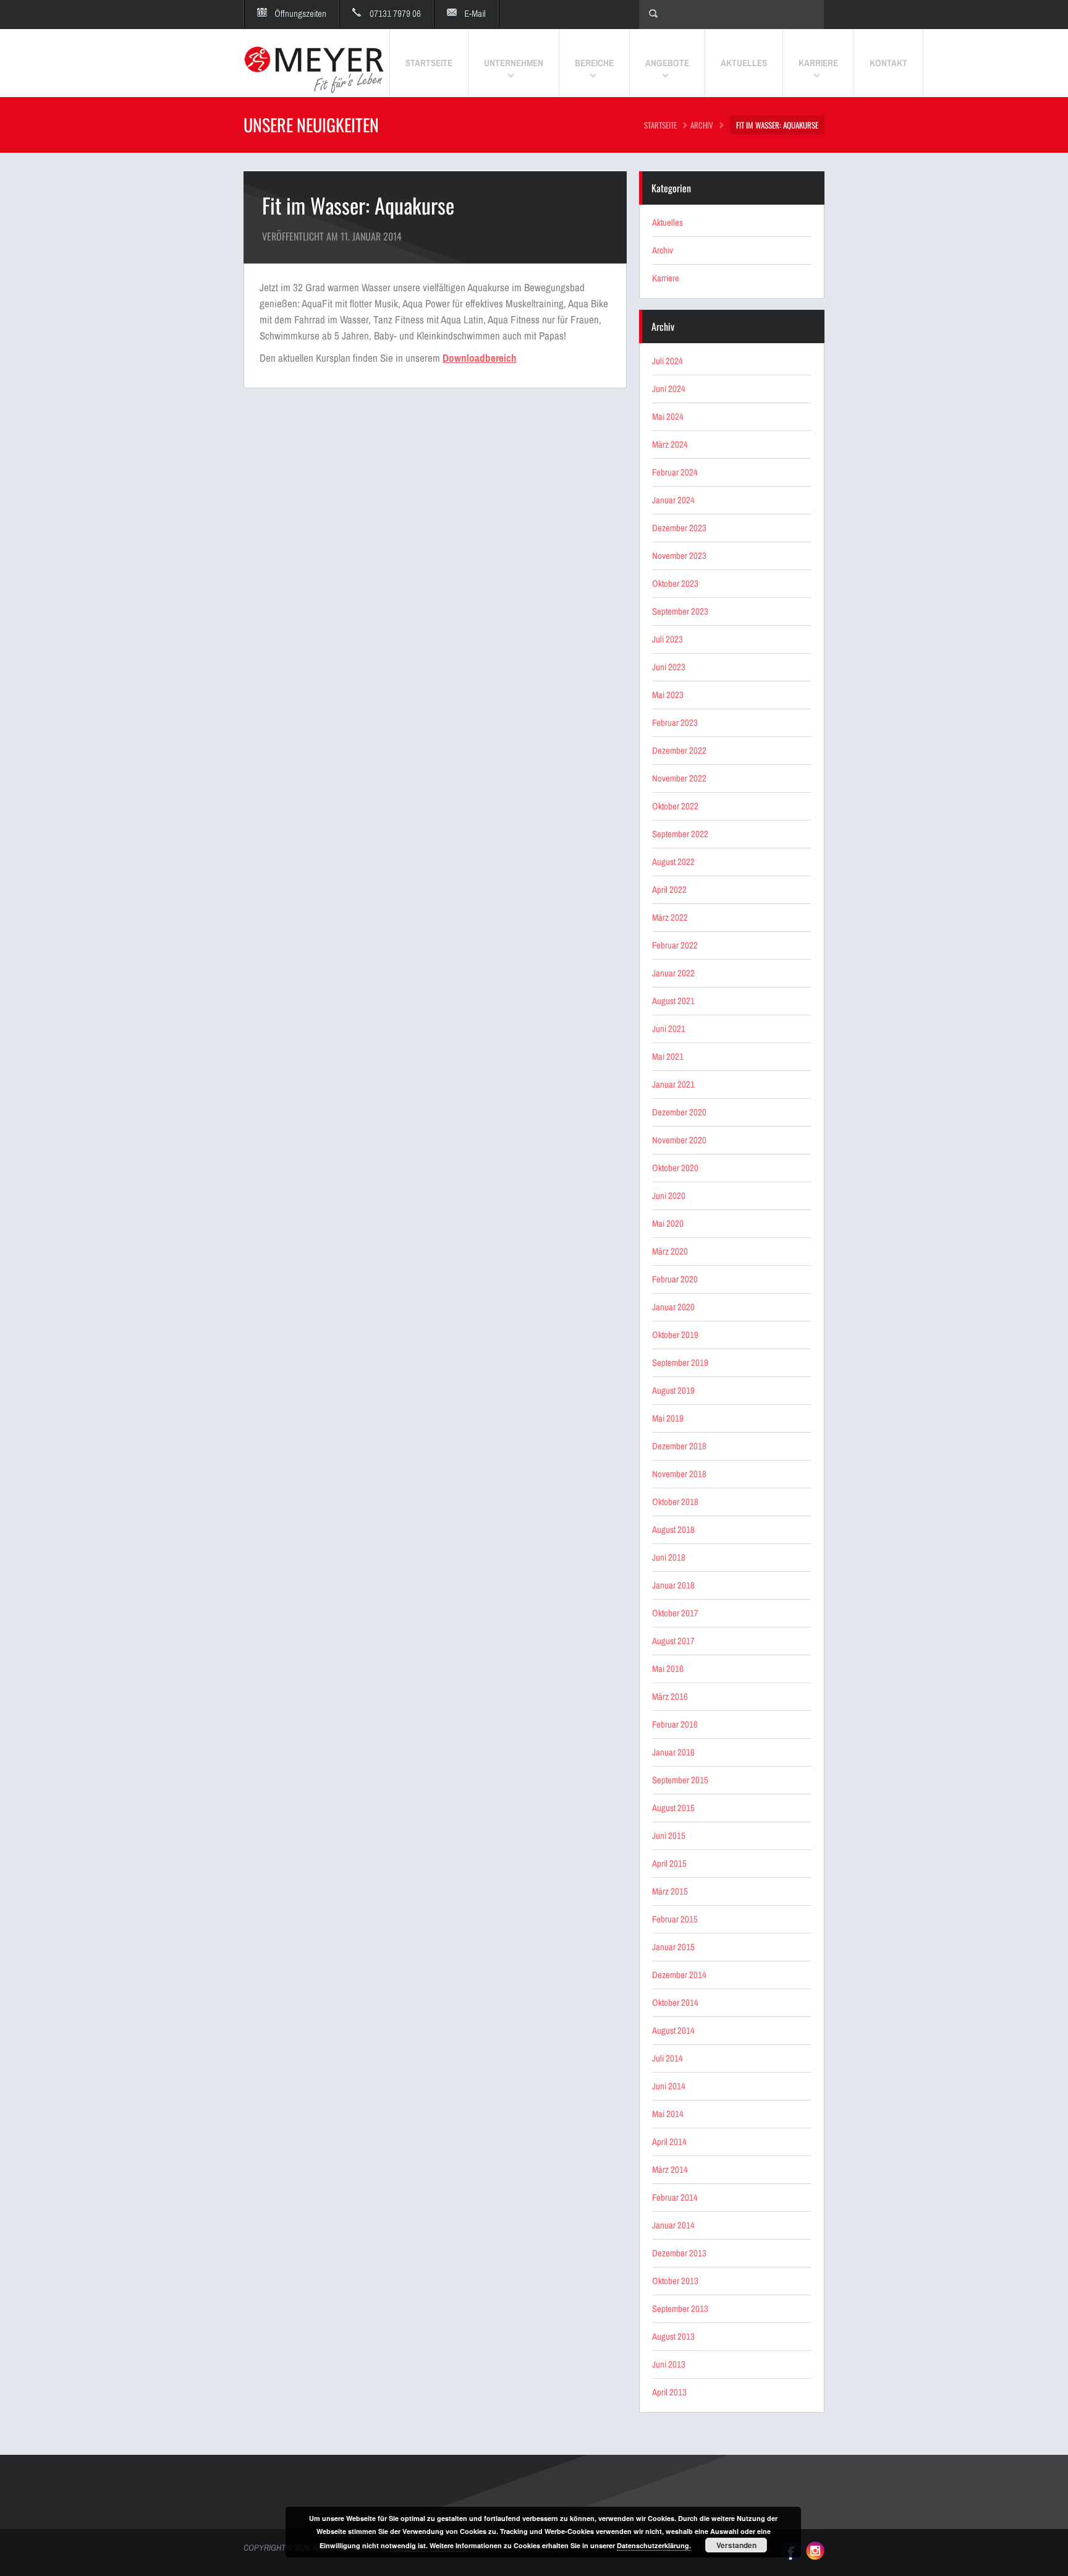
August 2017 (673, 1641)
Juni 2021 (669, 1029)
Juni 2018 (669, 1557)
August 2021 (673, 1001)
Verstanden (736, 2545)
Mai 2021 (668, 1056)
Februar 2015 (675, 1919)
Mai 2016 (668, 1669)
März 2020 (670, 1251)
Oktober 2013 (675, 2281)
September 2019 (680, 1363)
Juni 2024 (669, 389)
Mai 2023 (668, 695)
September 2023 (680, 611)
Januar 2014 (673, 2225)
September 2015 (680, 1780)
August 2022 (673, 862)
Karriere (666, 278)
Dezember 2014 (679, 1975)
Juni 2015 (669, 1836)
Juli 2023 (667, 639)
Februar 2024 (675, 472)
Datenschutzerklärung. (654, 2545)
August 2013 (673, 2336)
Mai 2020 (668, 1223)
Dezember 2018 (679, 1446)
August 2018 (673, 1529)
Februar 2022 (675, 945)
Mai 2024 (668, 416)
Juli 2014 (667, 2058)
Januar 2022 (673, 973)
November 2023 (679, 556)
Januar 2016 (673, 1752)
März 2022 (670, 917)
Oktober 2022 (675, 806)
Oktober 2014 (675, 2002)
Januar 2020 (673, 1307)
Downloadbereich (480, 358)
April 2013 (669, 2392)
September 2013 (680, 2309)
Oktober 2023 (675, 583)
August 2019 (673, 1390)
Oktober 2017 (675, 1613)
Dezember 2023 (679, 528)
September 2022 (680, 834)
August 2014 (673, 2030)
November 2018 (679, 1474)
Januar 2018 (673, 1585)
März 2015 (670, 1891)
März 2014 (670, 2169)
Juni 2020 (669, 1196)
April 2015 (669, 1863)
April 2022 (669, 889)
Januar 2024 (673, 500)
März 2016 (670, 1696)
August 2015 (673, 1808)
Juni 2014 (669, 2086)
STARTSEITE (660, 125)
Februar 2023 (675, 723)
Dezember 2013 (679, 2253)
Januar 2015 (673, 1947)
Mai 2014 (668, 2114)
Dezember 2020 (679, 1112)
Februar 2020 (675, 1279)
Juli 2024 (667, 361)
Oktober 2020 (675, 1168)
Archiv (702, 125)
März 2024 (670, 444)
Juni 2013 (669, 2364)
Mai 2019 (668, 1418)
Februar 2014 (675, 2197)
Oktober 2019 (675, 1335)
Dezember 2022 (679, 750)
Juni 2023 (669, 667)
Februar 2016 (675, 1724)
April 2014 (669, 2142)
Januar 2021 (673, 1084)
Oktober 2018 (675, 1502)
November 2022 (679, 778)
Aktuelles (667, 222)
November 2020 (679, 1140)
